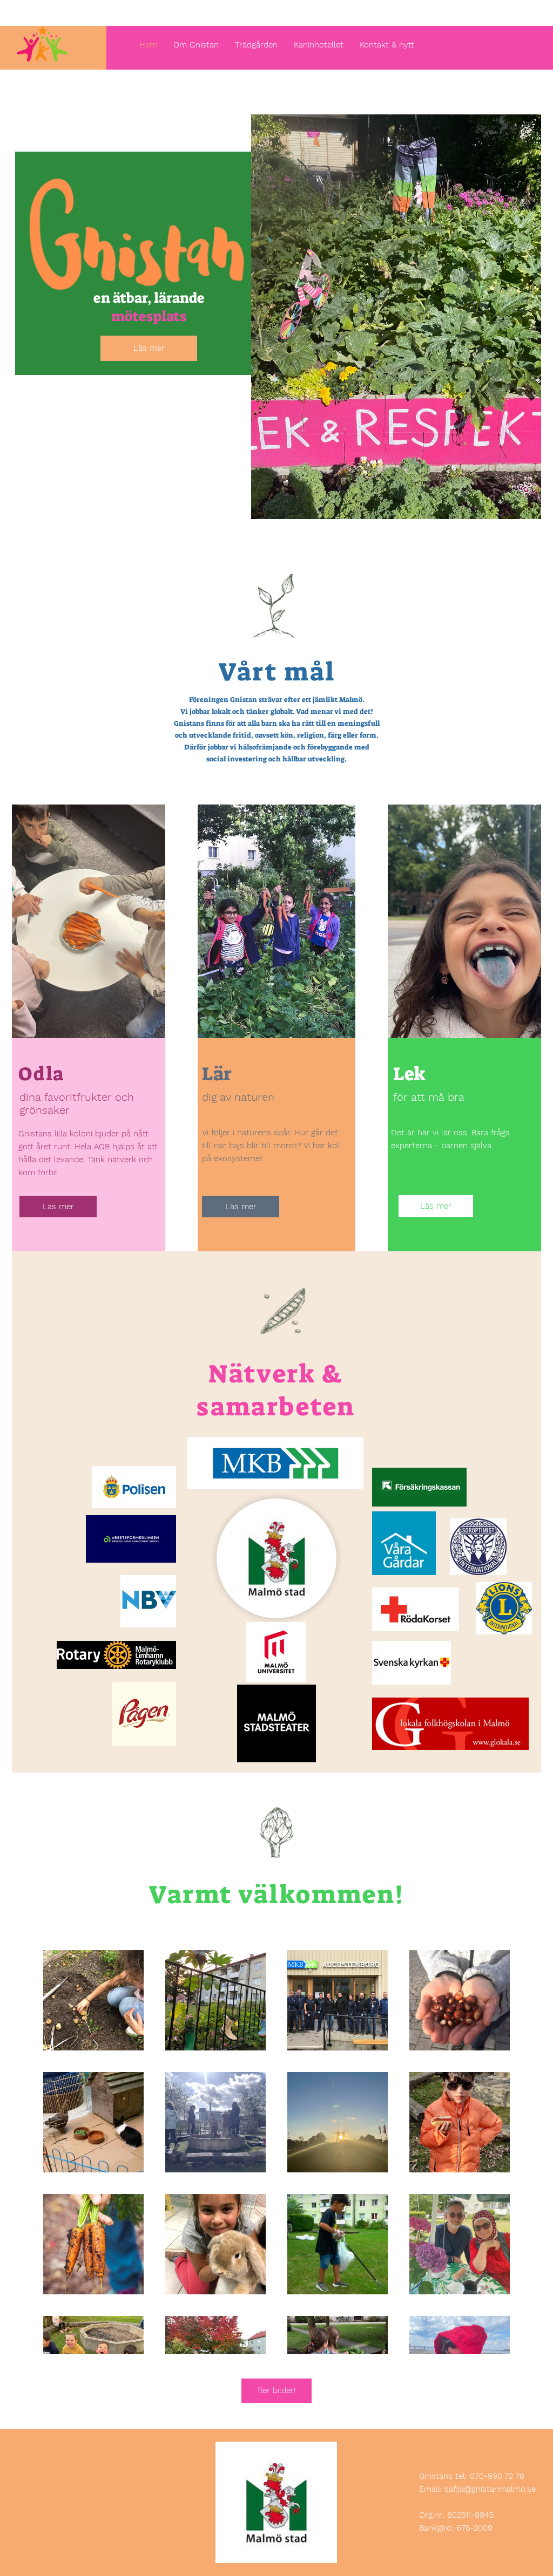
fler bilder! (276, 2390)
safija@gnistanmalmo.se (490, 2489)
